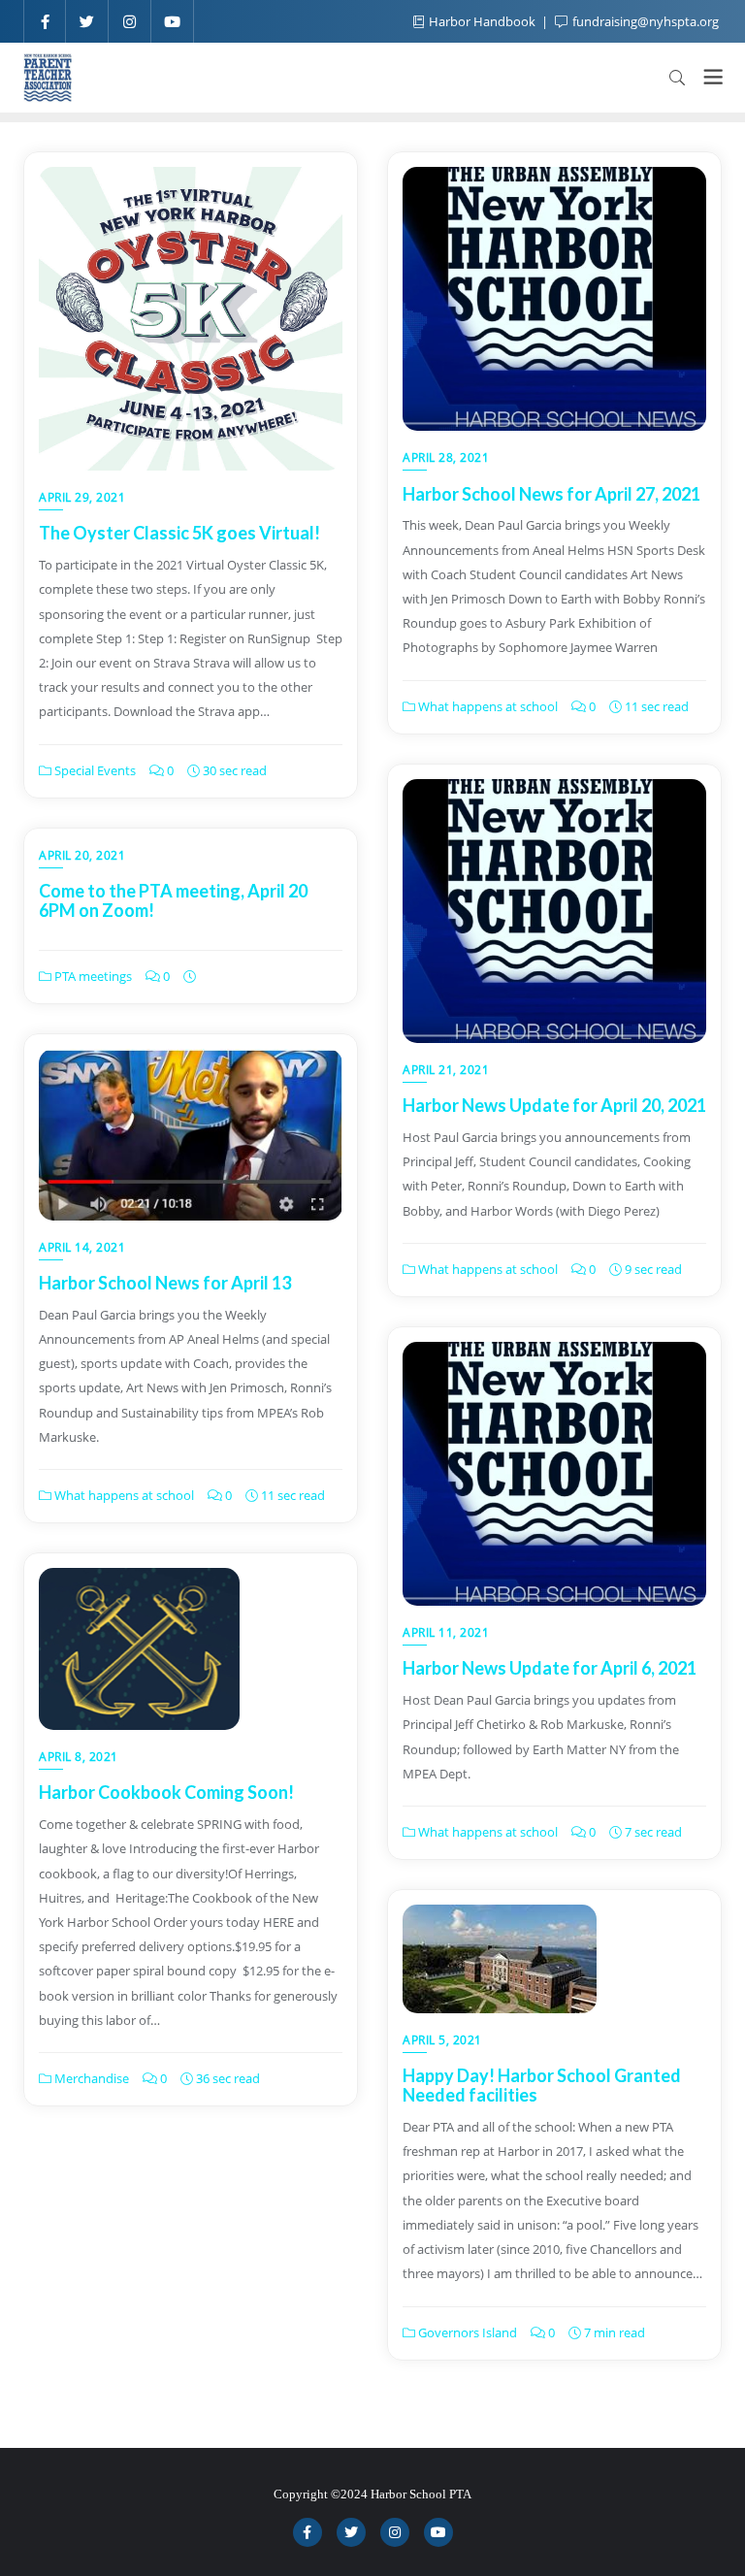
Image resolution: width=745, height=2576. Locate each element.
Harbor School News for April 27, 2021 (551, 494)
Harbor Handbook (482, 21)
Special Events (94, 770)
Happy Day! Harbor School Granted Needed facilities (542, 2085)
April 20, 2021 (82, 855)
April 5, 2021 (442, 2040)
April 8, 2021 (79, 1757)
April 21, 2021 (446, 1070)
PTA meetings (92, 976)
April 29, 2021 (82, 497)
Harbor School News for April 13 (165, 1283)
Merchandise (90, 2078)
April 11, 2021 (446, 1632)
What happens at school (486, 706)
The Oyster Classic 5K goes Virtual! (179, 533)
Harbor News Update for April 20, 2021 (554, 1105)
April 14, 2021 (82, 1247)
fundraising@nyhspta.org (644, 21)
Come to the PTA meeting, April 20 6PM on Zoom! (173, 900)
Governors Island (466, 2332)
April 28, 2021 (446, 457)
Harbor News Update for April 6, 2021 (550, 1668)
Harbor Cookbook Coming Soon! (166, 1792)
